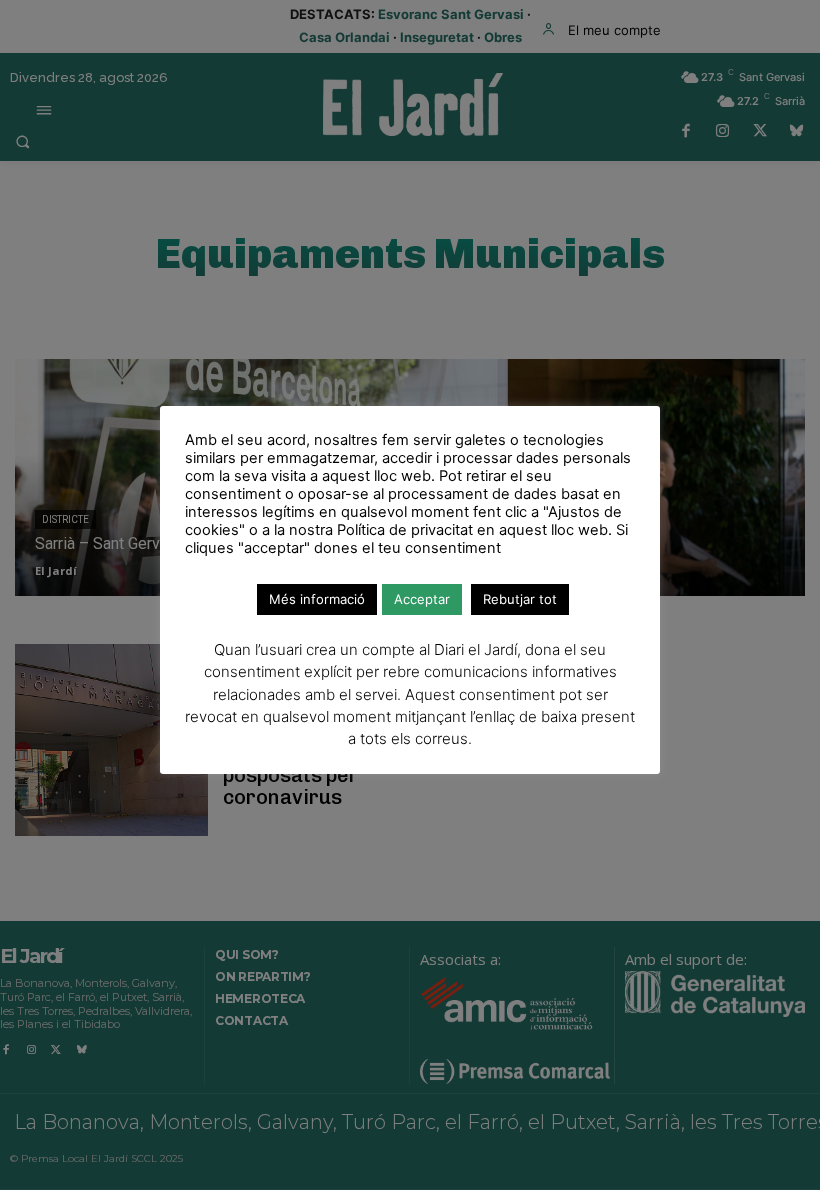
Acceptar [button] (422, 599)
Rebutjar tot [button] (520, 599)
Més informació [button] (317, 599)
